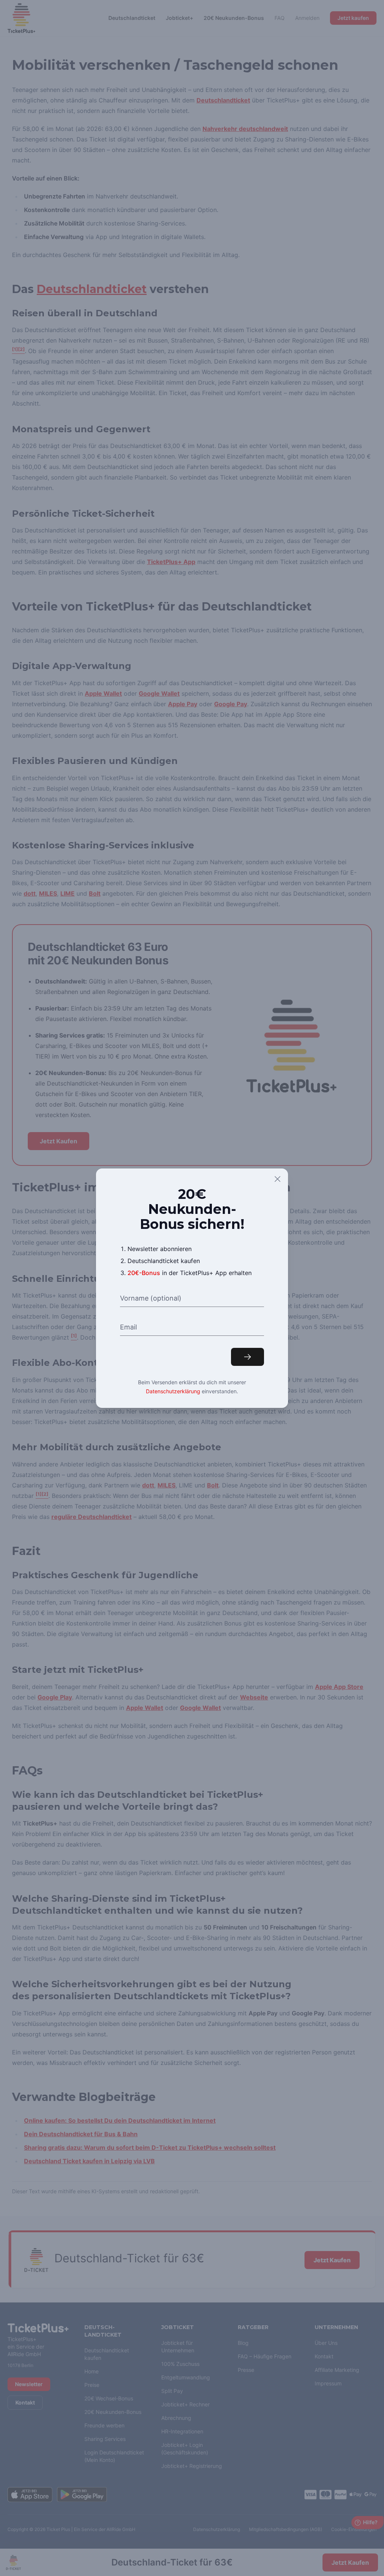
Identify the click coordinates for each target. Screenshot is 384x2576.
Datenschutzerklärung (173, 1391)
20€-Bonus (144, 1273)
